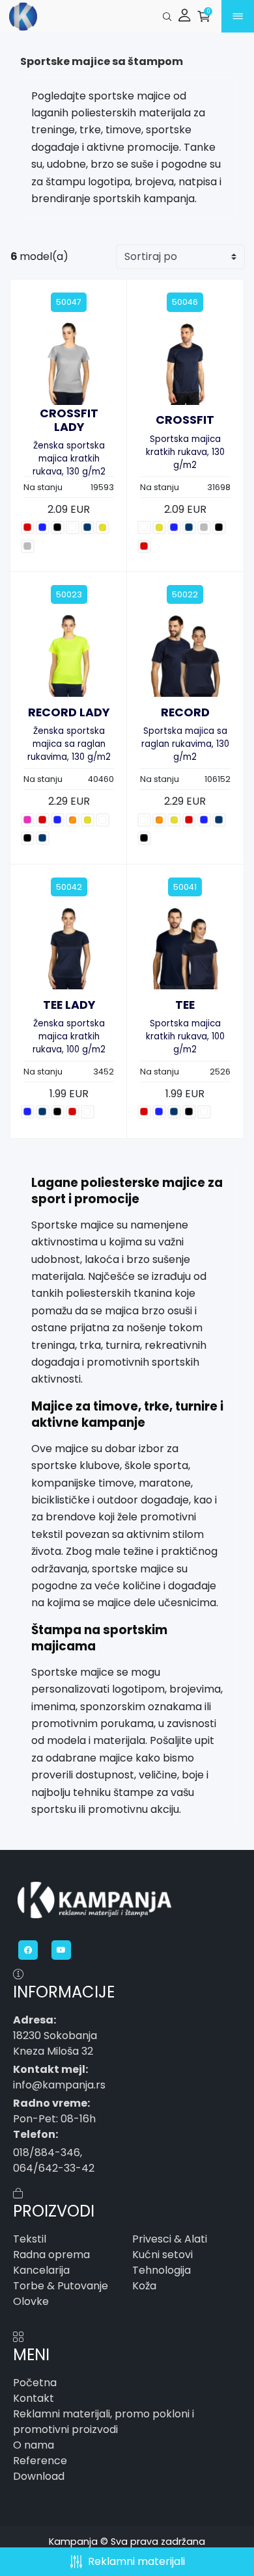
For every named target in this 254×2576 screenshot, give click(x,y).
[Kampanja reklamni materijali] (46, 17)
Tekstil (30, 2239)
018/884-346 (47, 2153)
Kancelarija (41, 2270)
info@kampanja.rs (59, 2085)
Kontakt (34, 2398)
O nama (34, 2445)
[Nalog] (187, 17)
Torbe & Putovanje (61, 2286)
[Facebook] (30, 1950)
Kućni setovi (162, 2255)
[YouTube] (63, 1950)
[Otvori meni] (246, 17)
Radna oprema (51, 2255)
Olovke (31, 2301)
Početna (35, 2383)
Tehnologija (162, 2270)
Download (39, 2476)
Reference (40, 2461)
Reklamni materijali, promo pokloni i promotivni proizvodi (104, 2422)
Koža (144, 2286)
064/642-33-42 (54, 2168)
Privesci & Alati (170, 2239)
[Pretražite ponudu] (167, 17)
